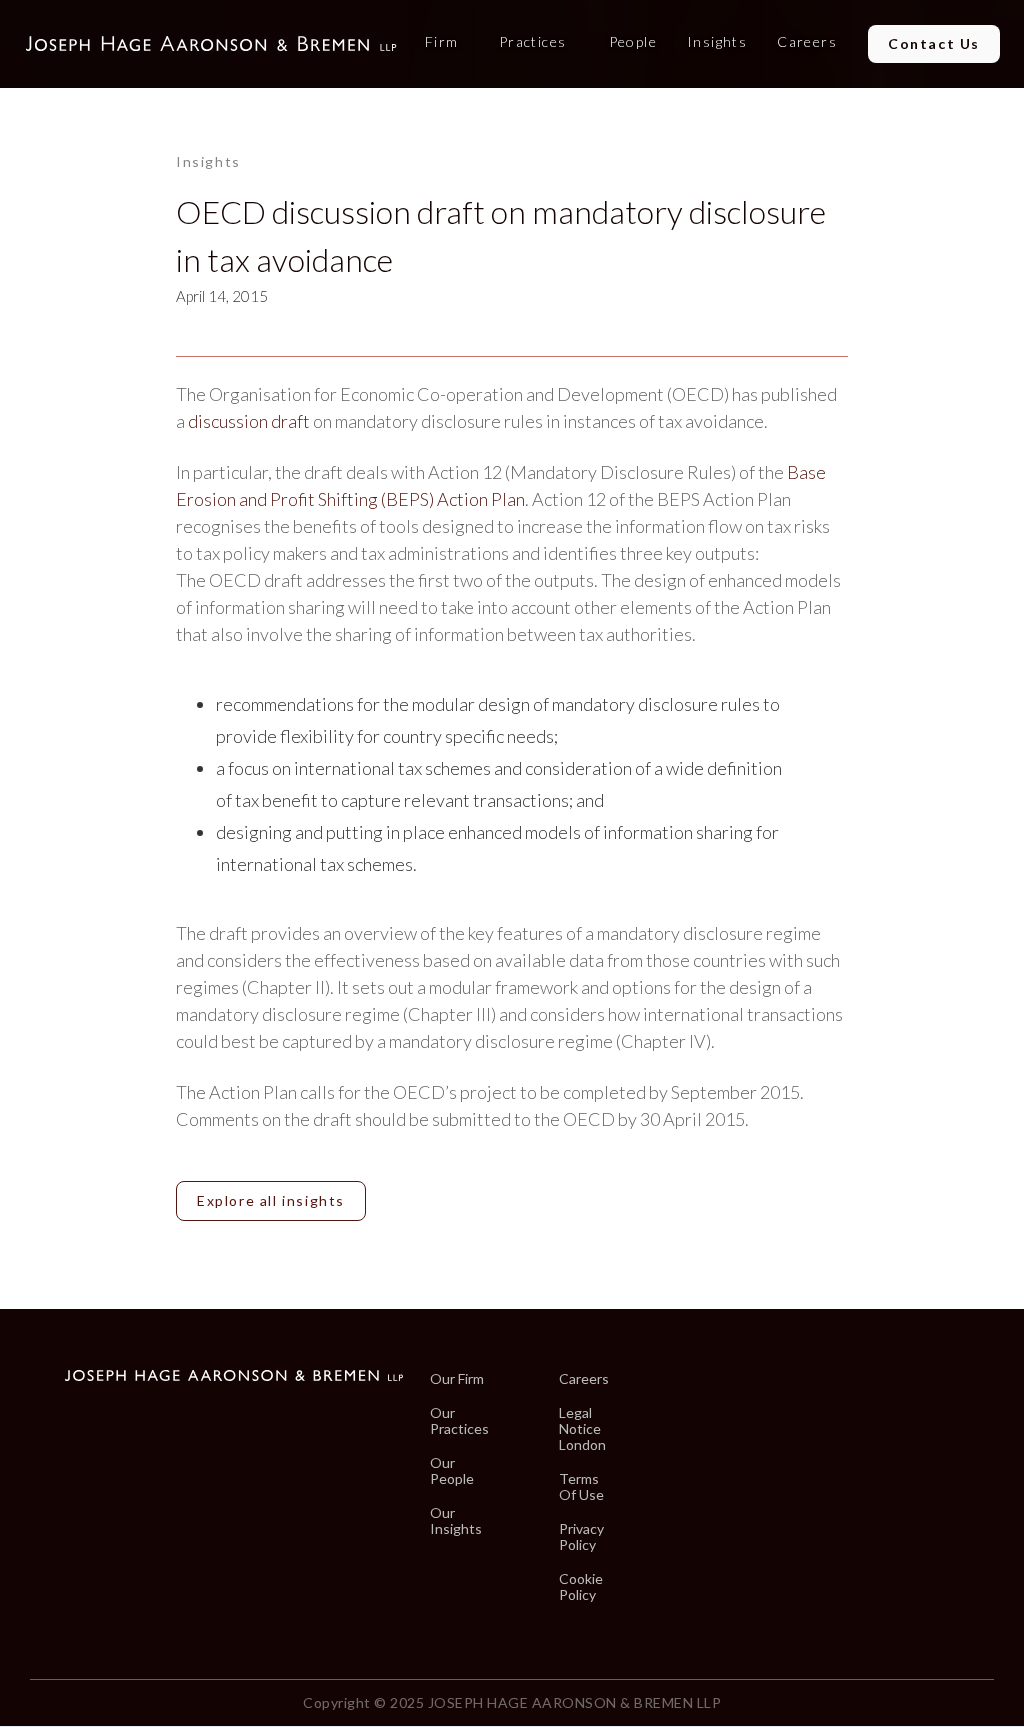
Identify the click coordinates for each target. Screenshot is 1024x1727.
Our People (452, 1471)
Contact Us (934, 43)
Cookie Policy (581, 1587)
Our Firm (457, 1379)
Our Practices (459, 1421)
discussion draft (249, 421)
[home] (211, 44)
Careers (584, 1379)
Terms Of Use (581, 1487)
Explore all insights (271, 1200)
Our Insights (456, 1521)
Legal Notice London (582, 1429)
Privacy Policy (581, 1537)
